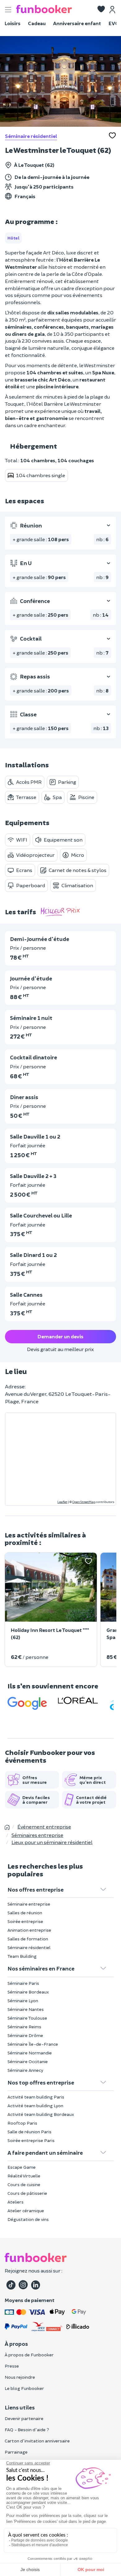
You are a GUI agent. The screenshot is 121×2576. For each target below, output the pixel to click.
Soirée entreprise (25, 1921)
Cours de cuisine (24, 2184)
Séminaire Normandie (30, 2053)
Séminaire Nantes (26, 2009)
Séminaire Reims (24, 2027)
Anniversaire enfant (77, 23)
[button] (101, 10)
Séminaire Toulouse (27, 2018)
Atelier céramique (26, 2211)
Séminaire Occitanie (28, 2061)
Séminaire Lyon (23, 2001)
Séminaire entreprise (29, 1904)
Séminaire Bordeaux (28, 1992)
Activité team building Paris (36, 2097)
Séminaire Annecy (25, 2070)
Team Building (22, 1956)
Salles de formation (28, 1939)
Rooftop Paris (22, 2123)
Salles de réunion (25, 1913)
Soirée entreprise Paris (31, 2140)
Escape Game (22, 2167)
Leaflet (62, 1502)
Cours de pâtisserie (27, 2193)
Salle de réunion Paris (29, 2132)
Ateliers (16, 2202)
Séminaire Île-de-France (33, 2044)
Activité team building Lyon (35, 2106)
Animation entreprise (29, 1930)
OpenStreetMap (84, 1502)
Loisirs (13, 23)
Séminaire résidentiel (31, 136)
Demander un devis (60, 1336)
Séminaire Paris (23, 1983)
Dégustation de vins (28, 2219)
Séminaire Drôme (25, 2035)
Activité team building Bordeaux (41, 2114)
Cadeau (37, 23)
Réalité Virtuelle (24, 2176)
